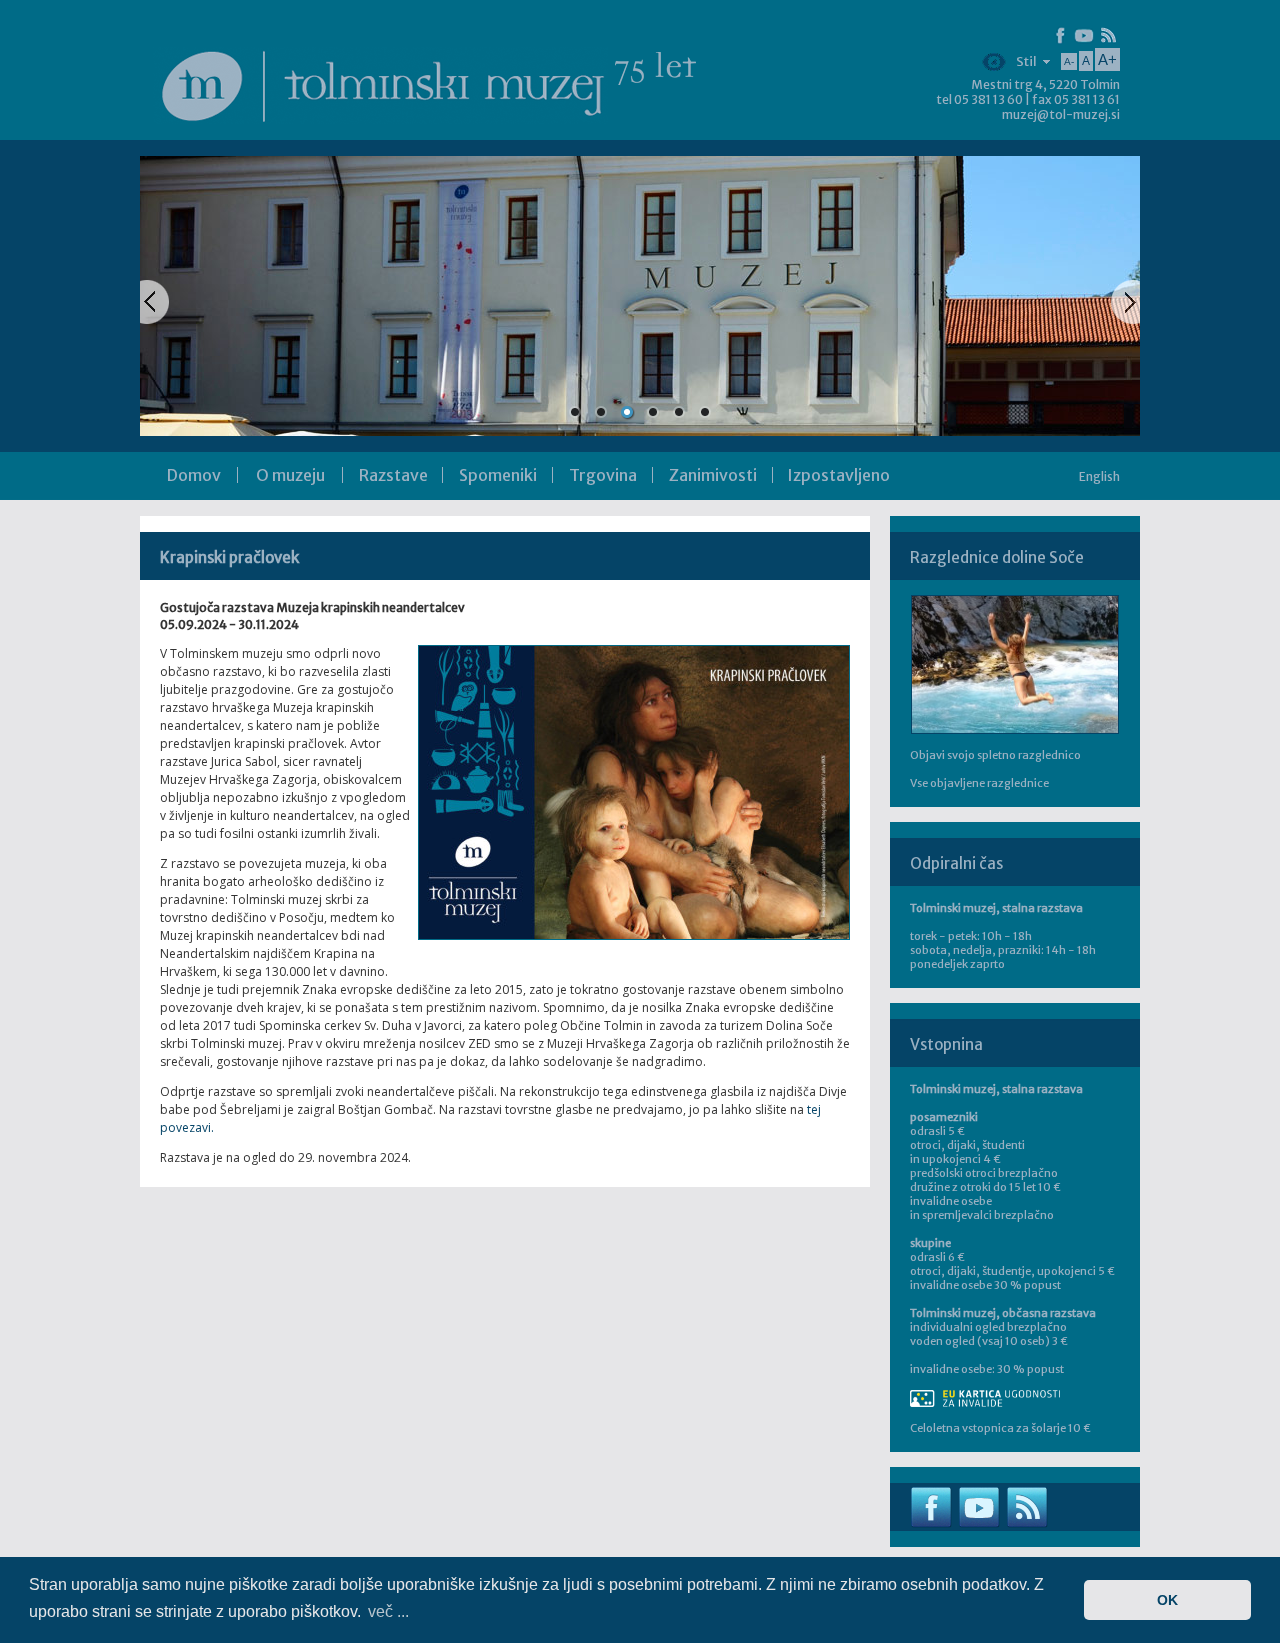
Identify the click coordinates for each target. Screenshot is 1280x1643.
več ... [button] (388, 1611)
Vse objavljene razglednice (979, 783)
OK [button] (1167, 1600)
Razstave (393, 475)
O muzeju (290, 475)
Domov (194, 475)
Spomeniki (498, 475)
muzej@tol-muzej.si (1061, 114)
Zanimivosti (713, 475)
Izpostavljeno (838, 475)
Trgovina (603, 475)
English (1099, 476)
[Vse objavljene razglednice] (1015, 664)
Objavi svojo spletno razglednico (995, 755)
